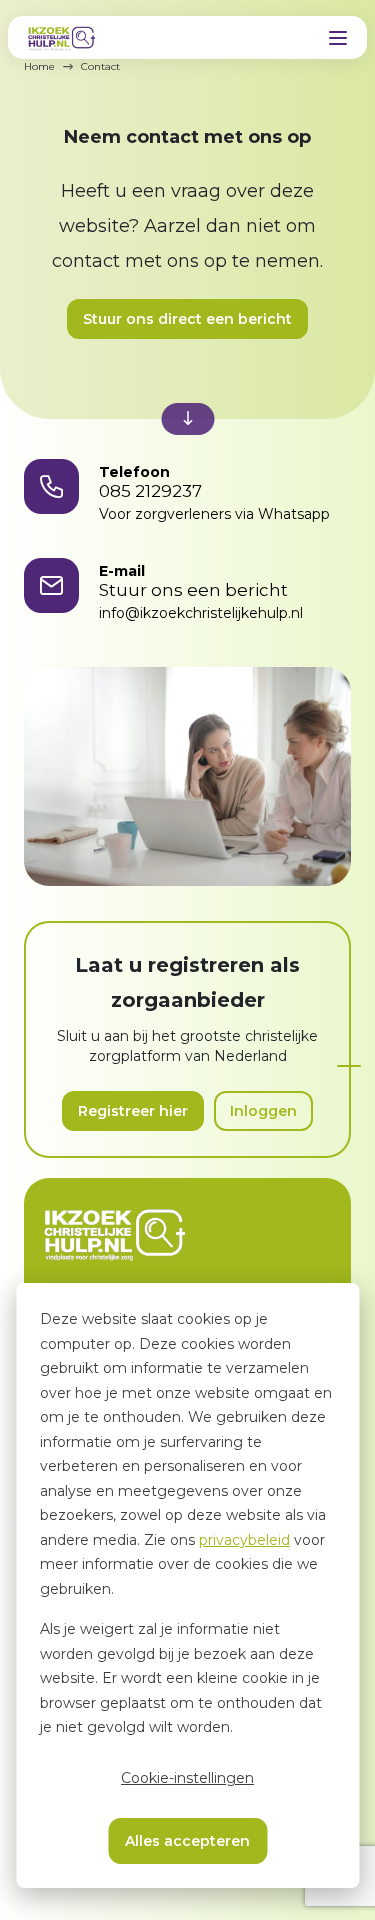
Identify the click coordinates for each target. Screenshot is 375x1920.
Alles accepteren (187, 1841)
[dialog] (187, 1585)
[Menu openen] (338, 38)
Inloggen (263, 1111)
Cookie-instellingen (187, 1778)
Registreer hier (133, 1111)
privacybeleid (244, 1540)
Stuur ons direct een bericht (187, 319)
